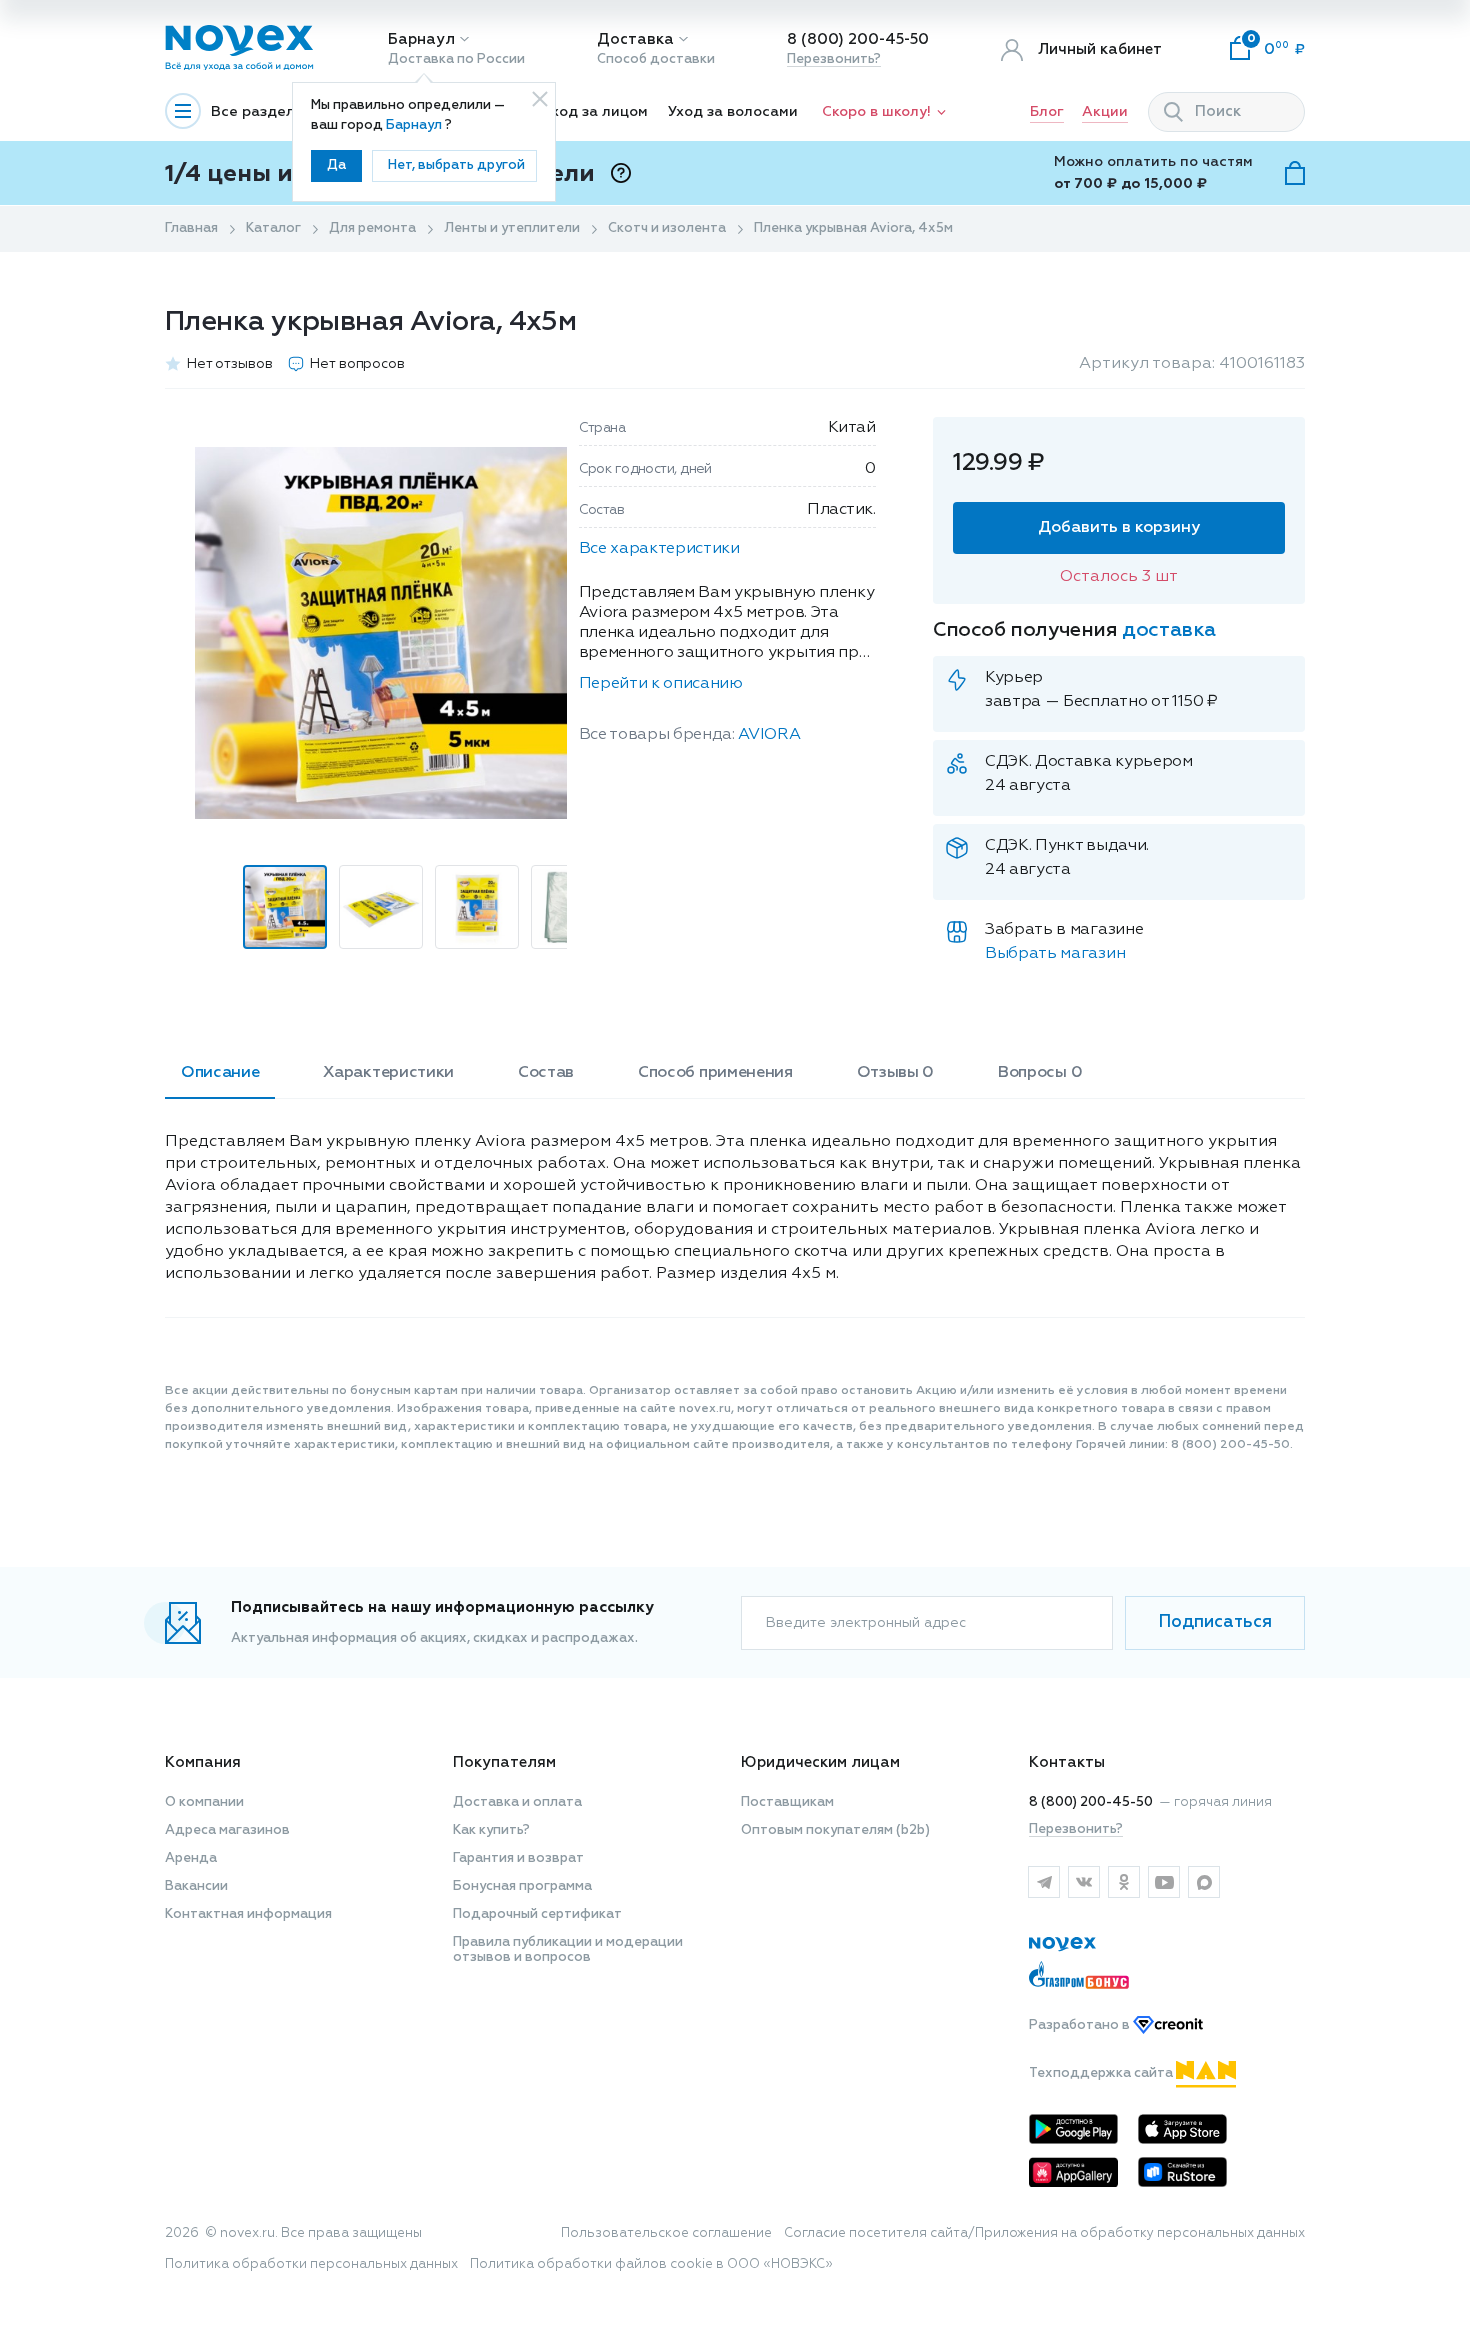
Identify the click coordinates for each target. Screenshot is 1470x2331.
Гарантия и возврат (518, 1858)
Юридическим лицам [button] (820, 1762)
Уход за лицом (595, 112)
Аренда (191, 1858)
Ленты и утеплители (512, 228)
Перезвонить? (834, 59)
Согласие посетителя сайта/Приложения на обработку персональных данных (1044, 2233)
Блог (1047, 112)
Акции (1105, 112)
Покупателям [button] (504, 1762)
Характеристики (388, 1073)
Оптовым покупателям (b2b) (835, 1830)
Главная (191, 228)
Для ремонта (372, 228)
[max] (1204, 1882)
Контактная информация (248, 1914)
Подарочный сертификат (537, 1914)
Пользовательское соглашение (666, 2233)
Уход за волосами (733, 112)
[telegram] (1044, 1882)
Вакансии (196, 1886)
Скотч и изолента (667, 228)
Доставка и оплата (517, 1802)
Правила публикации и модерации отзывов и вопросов (568, 1950)
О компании (204, 1802)
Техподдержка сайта (1102, 2073)
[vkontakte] (1084, 1882)
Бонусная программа (522, 1886)
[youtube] (1164, 1882)
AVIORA (769, 735)
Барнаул (421, 39)
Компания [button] (203, 1762)
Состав (546, 1073)
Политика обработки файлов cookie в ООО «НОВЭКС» (651, 2264)
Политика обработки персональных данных (311, 2264)
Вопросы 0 (1040, 1073)
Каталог (273, 228)
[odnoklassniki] (1124, 1882)
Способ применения (715, 1073)
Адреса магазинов (227, 1830)
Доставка (635, 39)
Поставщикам (787, 1802)
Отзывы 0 (895, 1073)
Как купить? (491, 1830)
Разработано (1081, 2025)
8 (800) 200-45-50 (858, 39)
